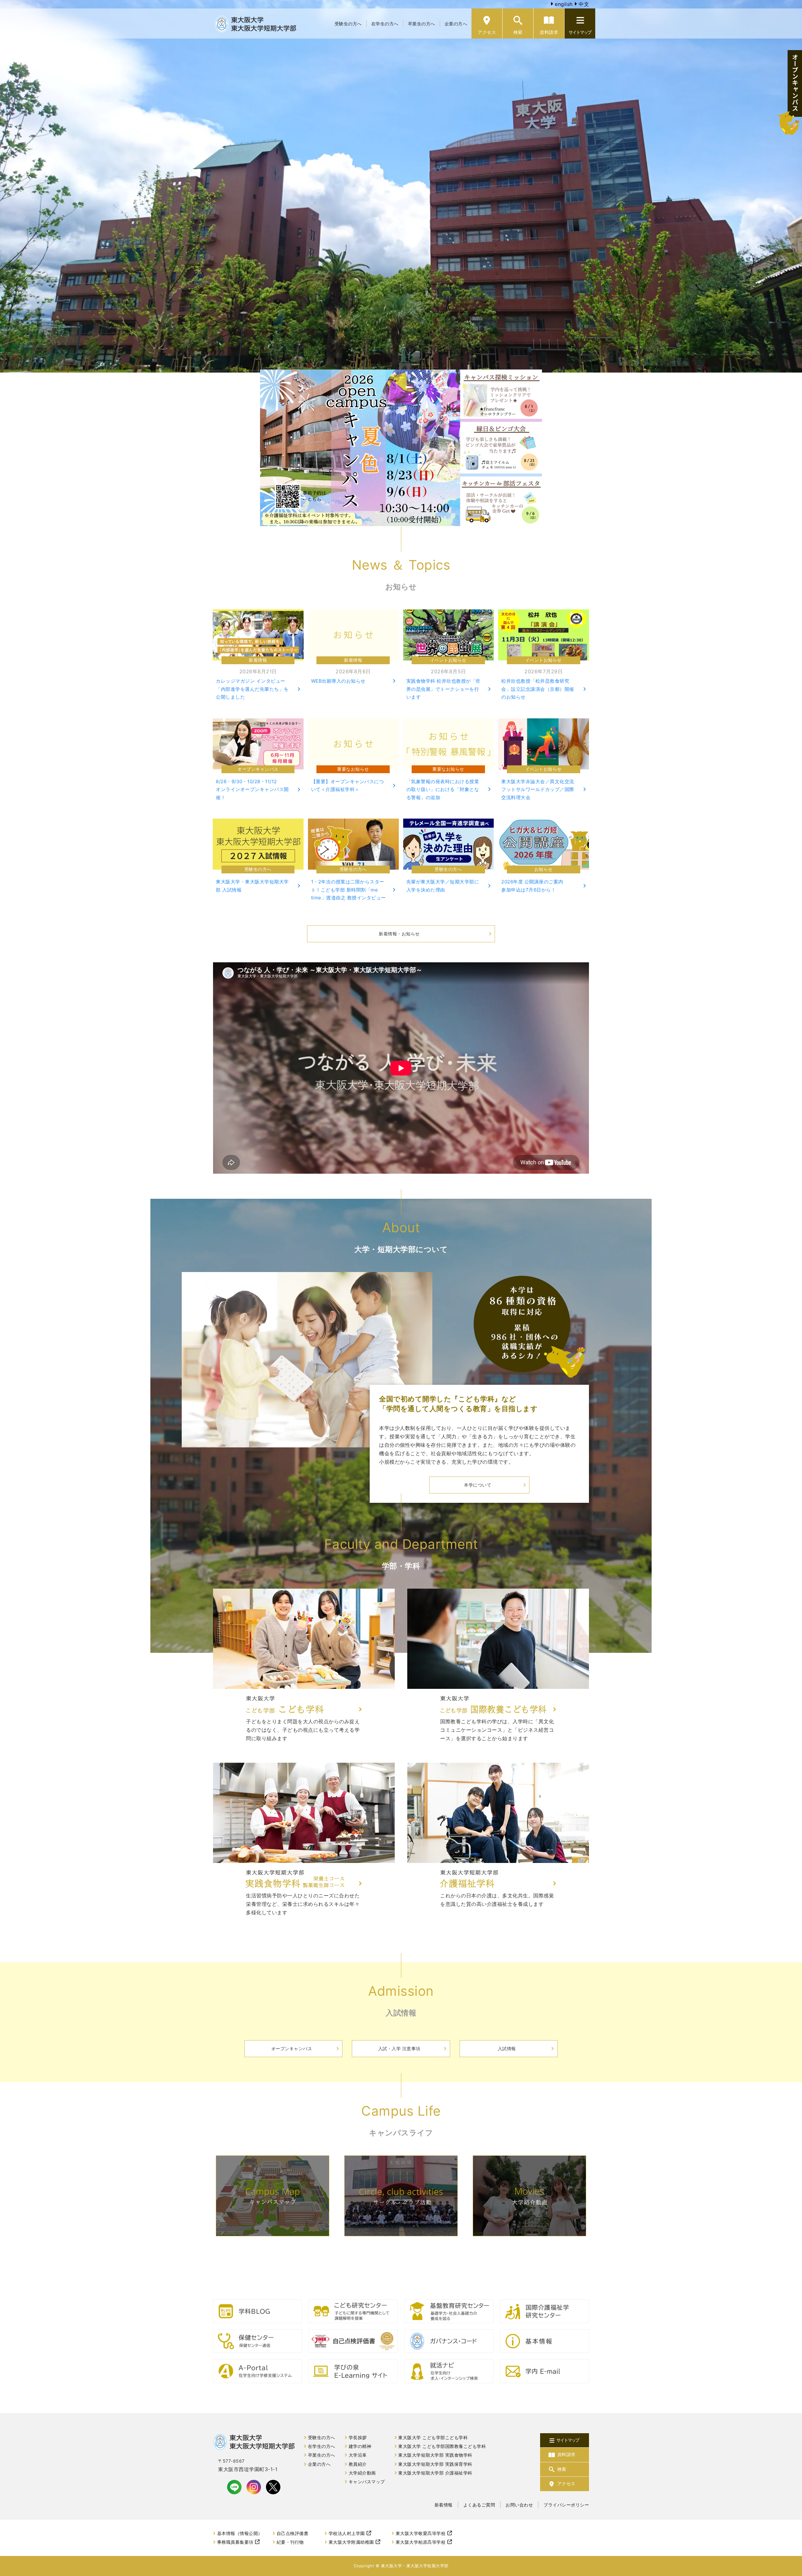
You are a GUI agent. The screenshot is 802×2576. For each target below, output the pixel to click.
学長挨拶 (358, 2438)
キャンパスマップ (367, 2482)
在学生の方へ (385, 24)
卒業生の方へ (422, 24)
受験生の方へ (348, 24)
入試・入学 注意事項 (399, 2048)
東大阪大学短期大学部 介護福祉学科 (435, 2473)
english (563, 4)
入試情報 (507, 2048)
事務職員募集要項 (235, 2542)
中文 (583, 4)
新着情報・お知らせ (399, 934)
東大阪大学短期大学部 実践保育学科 (435, 2464)
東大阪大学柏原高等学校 (421, 2542)
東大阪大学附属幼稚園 (351, 2542)
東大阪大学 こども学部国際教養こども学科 (442, 2446)
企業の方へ (456, 24)
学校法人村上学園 (347, 2533)
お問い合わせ (519, 2505)
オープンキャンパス (292, 2048)
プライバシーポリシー (566, 2505)
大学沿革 (358, 2455)
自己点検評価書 (292, 2533)
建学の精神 (360, 2446)
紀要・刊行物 (290, 2542)
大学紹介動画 (362, 2473)
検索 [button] (518, 32)
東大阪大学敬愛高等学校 (421, 2533)
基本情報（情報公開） (240, 2533)
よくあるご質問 (479, 2505)
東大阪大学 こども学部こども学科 (433, 2438)
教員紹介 (358, 2464)
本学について (478, 1485)
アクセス (487, 32)
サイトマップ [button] (580, 32)
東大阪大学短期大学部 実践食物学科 (435, 2455)
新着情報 (444, 2505)
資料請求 (549, 32)
